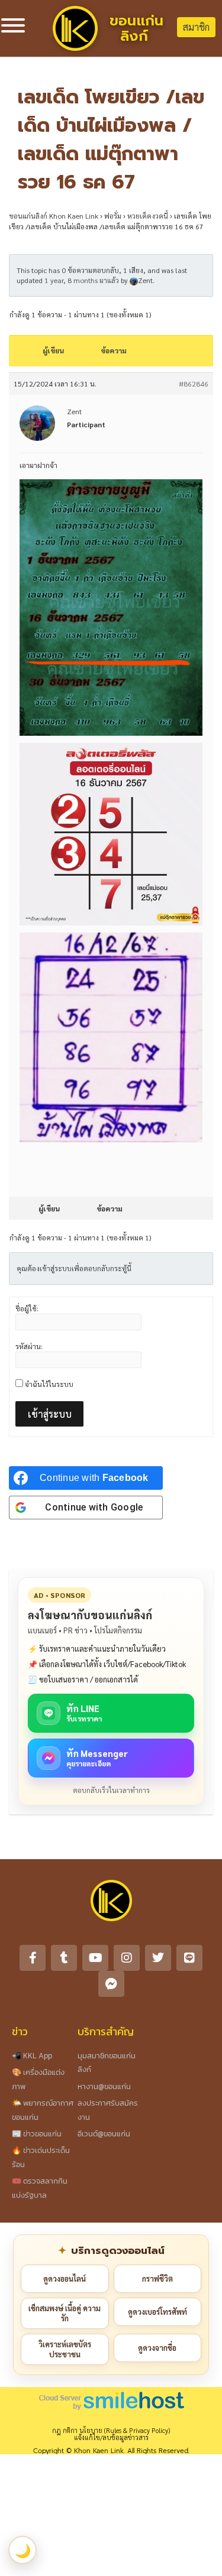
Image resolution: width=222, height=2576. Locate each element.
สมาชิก (196, 27)
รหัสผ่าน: (29, 1346)
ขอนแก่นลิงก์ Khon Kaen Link (54, 216)
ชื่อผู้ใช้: (27, 1308)
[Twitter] (158, 1958)
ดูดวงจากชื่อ (157, 2348)
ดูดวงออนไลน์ (65, 2278)
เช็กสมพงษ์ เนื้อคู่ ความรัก (65, 2313)
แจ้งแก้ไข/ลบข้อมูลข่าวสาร (111, 2437)
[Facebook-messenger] (111, 1984)
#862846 (194, 384)
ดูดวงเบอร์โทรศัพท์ (157, 2312)
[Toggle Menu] (13, 25)
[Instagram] (127, 1958)
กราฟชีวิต (157, 2278)
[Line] (189, 1958)
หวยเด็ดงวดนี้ (148, 216)
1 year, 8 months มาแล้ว (82, 280)
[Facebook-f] (33, 1958)
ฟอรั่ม (113, 216)
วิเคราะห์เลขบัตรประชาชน (65, 2349)
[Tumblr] (64, 1958)
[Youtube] (95, 1958)
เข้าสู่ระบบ (50, 1414)
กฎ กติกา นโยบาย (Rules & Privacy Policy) (111, 2430)
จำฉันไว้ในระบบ (49, 1384)
